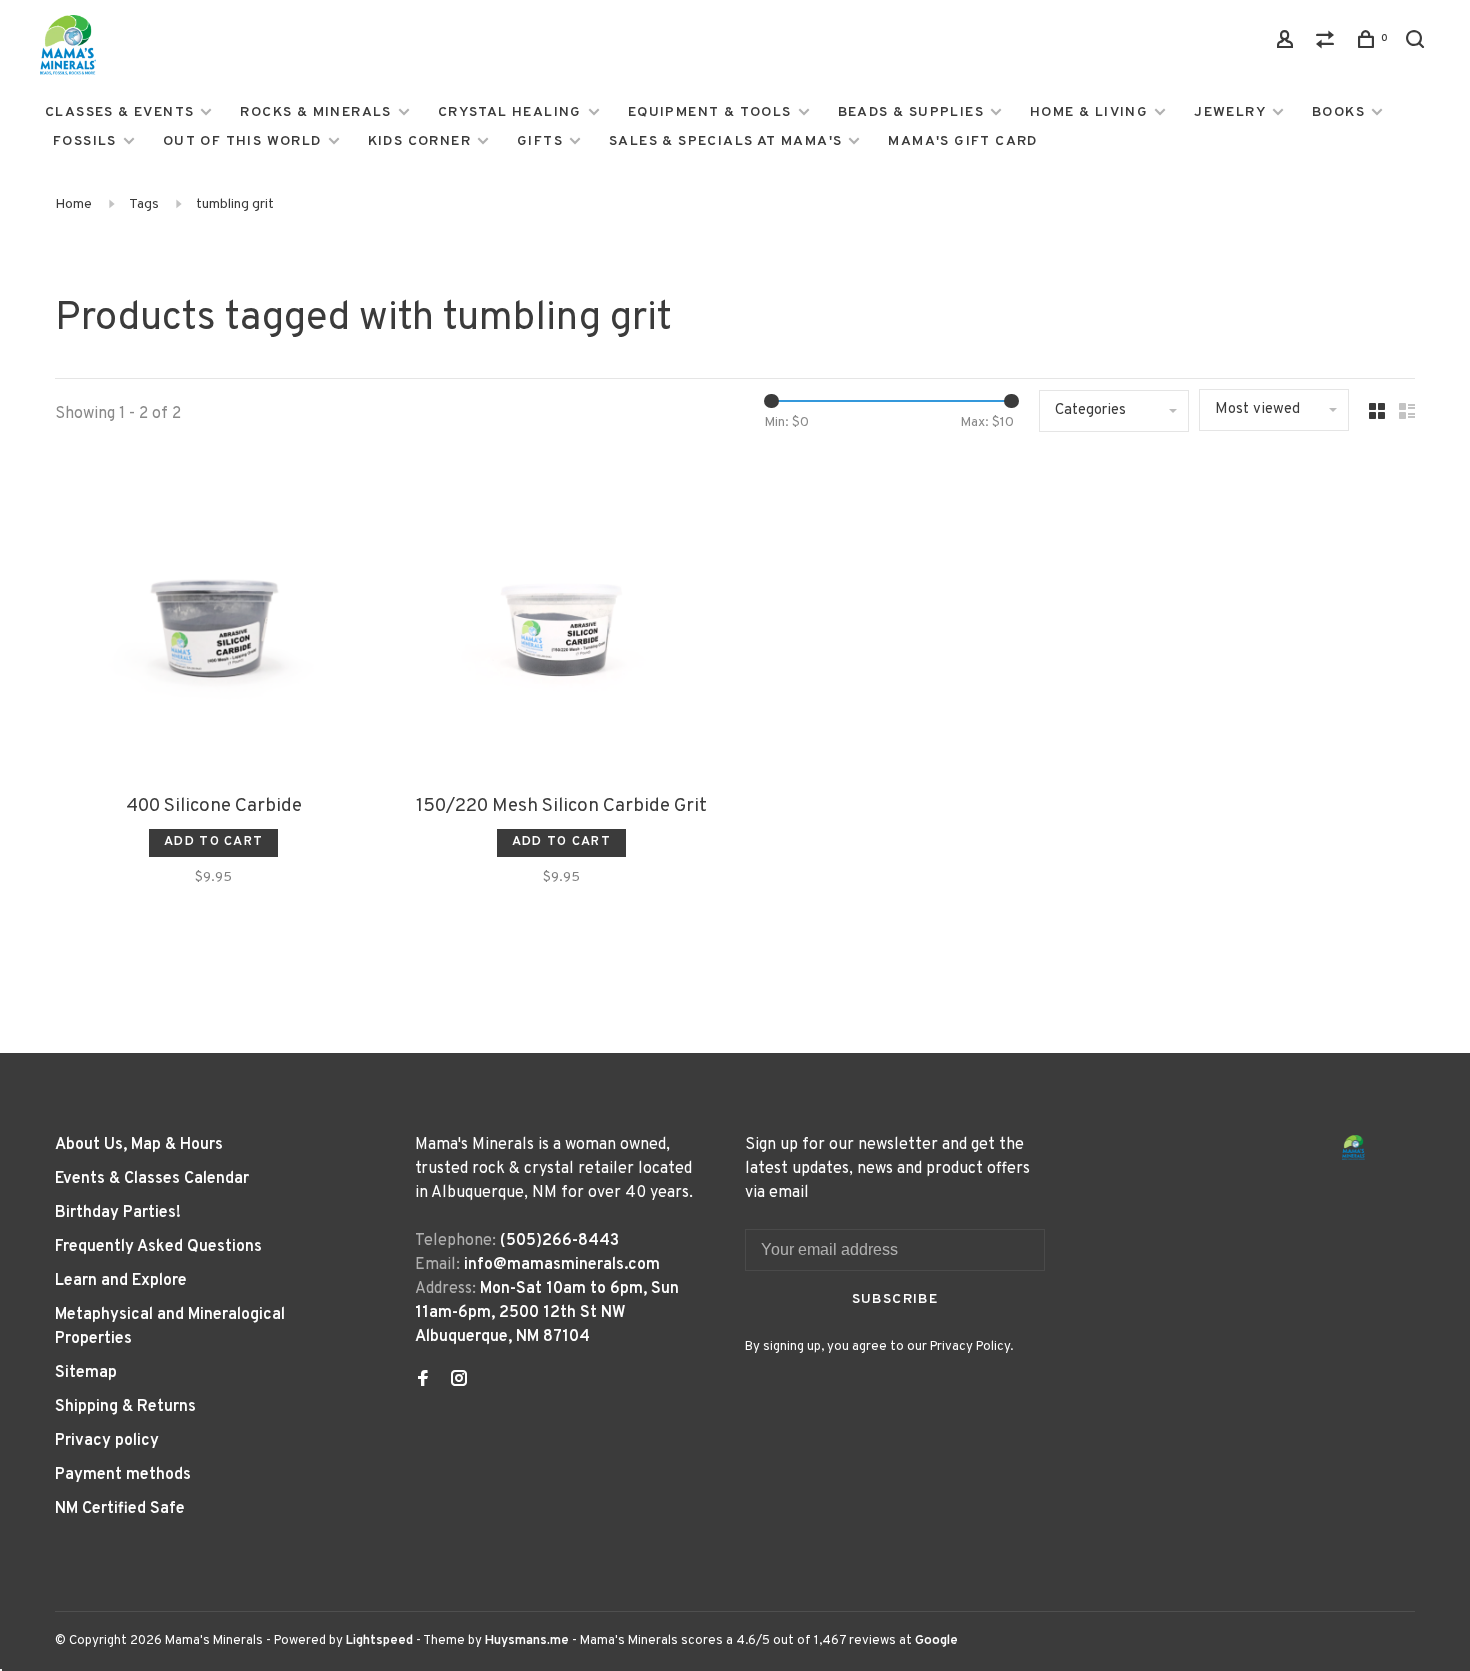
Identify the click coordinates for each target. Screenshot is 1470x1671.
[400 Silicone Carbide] (214, 621)
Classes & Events (119, 112)
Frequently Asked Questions (158, 1247)
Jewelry (1230, 112)
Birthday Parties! (118, 1213)
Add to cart (213, 842)
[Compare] (1328, 43)
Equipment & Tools (710, 112)
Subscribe (895, 1299)
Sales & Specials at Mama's (725, 141)
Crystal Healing (510, 112)
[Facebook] (423, 1381)
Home (73, 204)
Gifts (540, 141)
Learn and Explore (121, 1281)
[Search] (1418, 43)
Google (936, 1641)
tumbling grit (235, 204)
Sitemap (86, 1373)
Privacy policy (107, 1441)
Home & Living (1089, 112)
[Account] (1288, 43)
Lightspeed (379, 1641)
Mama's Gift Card (962, 141)
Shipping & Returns (125, 1407)
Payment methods (123, 1475)
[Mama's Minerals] (1354, 1147)
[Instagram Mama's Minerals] (459, 1381)
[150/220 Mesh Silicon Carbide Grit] (562, 621)
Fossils (85, 141)
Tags (144, 204)
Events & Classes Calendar (152, 1179)
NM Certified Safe (120, 1509)
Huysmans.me (528, 1641)
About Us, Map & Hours (139, 1145)
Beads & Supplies (911, 112)
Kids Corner (419, 141)
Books (1338, 112)
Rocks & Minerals (315, 112)
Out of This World (242, 141)
